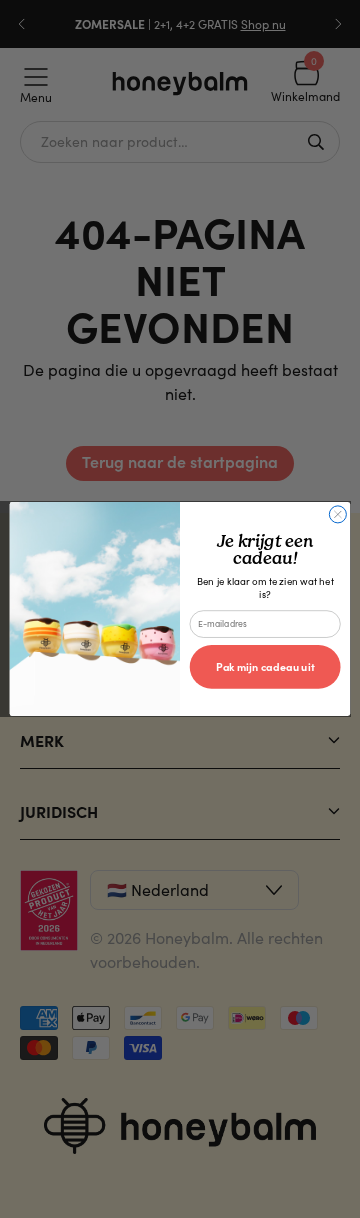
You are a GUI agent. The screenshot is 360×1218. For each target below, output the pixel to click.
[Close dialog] (337, 514)
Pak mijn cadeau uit (265, 666)
